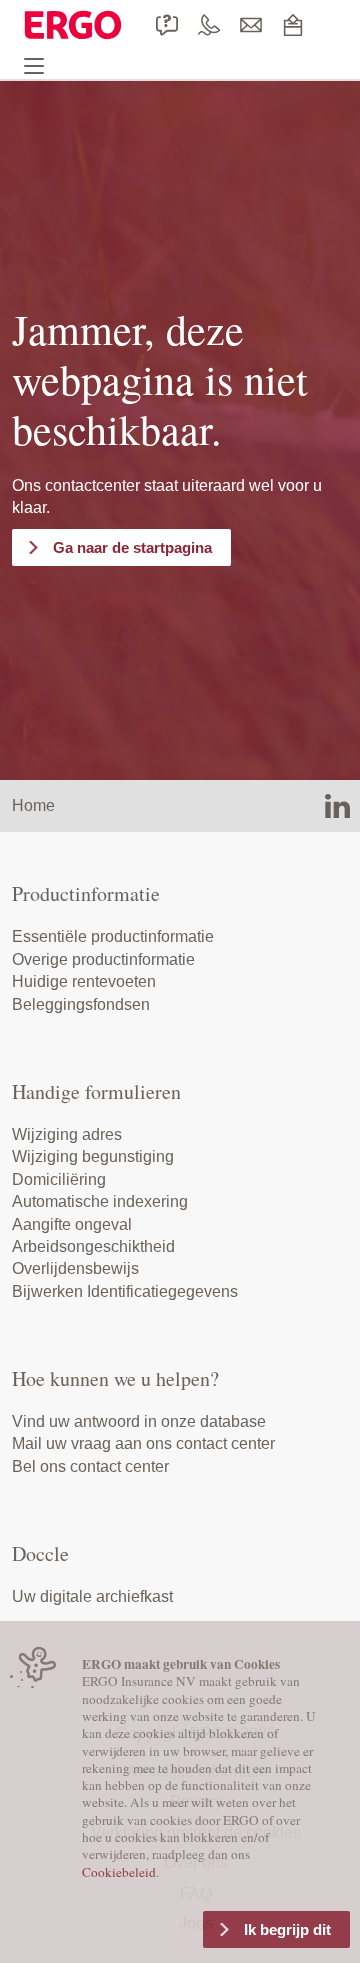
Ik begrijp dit (287, 1929)
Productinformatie (86, 893)
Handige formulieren (96, 1091)
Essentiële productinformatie (113, 936)
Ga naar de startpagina (132, 547)
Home (33, 805)
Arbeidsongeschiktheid (93, 1246)
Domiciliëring (59, 1179)
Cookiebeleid (119, 1872)
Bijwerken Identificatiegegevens (125, 1291)
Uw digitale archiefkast (92, 1596)
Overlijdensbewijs (75, 1268)
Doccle (40, 1553)
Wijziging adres (67, 1134)
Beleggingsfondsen (81, 1004)
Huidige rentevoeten (84, 981)
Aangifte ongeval (72, 1224)
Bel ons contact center (90, 1466)
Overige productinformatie (103, 959)
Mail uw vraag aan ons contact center (143, 1443)
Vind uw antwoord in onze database (139, 1421)
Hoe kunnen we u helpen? (115, 1378)
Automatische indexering (100, 1201)
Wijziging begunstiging (93, 1156)
